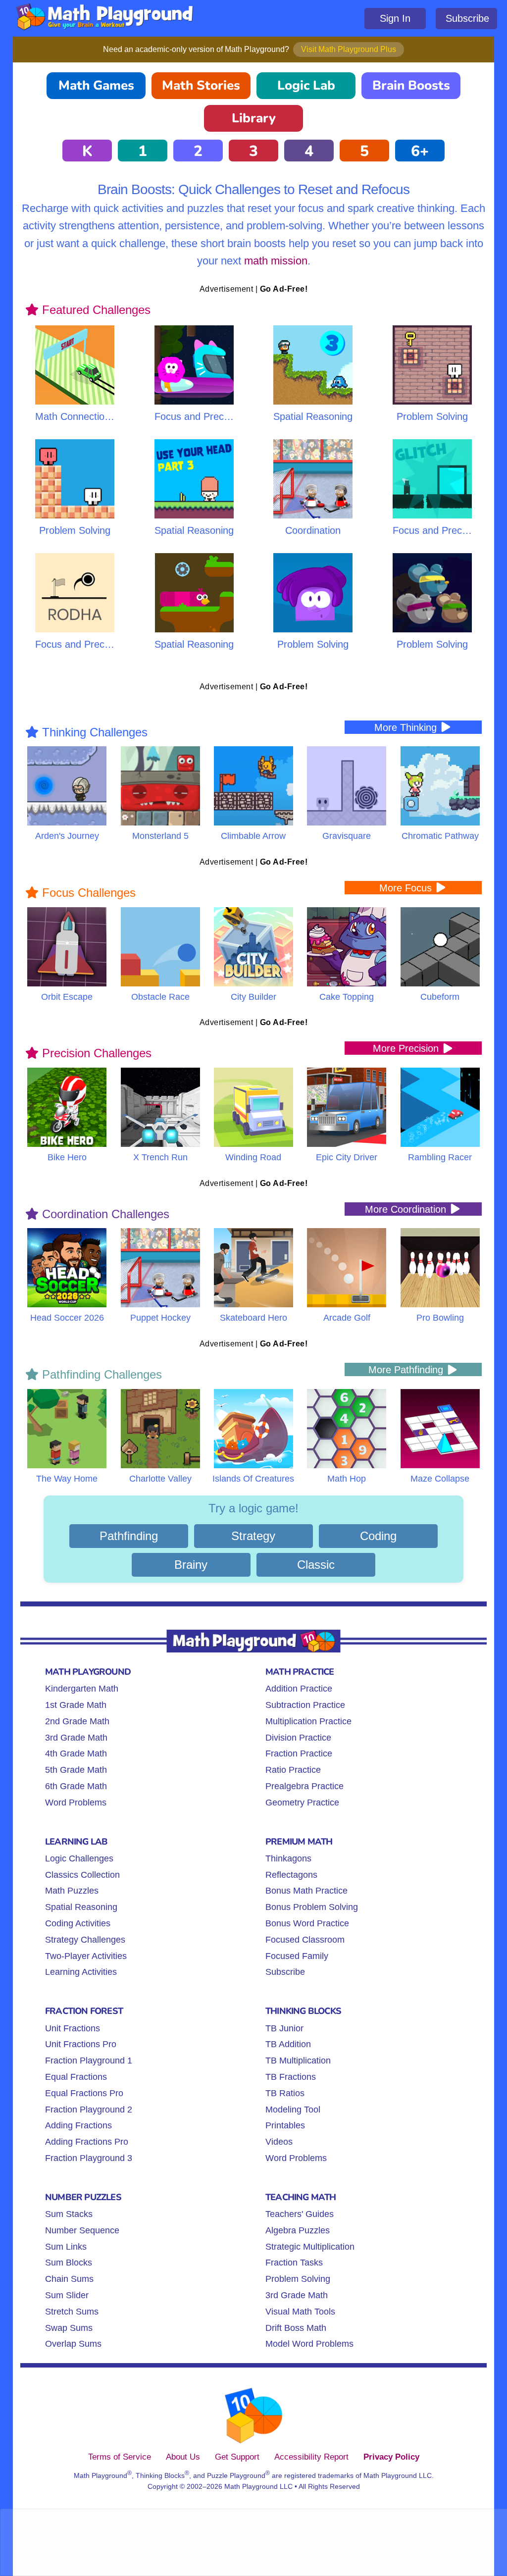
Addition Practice (299, 1689)
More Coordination (407, 1209)
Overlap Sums (73, 2344)
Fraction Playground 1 (89, 2061)
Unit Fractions (73, 2028)
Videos (279, 2142)
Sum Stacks (69, 2214)
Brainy (191, 1565)
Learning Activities (81, 1972)
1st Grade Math (76, 1705)
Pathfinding (129, 1536)
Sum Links (66, 2247)
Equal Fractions (76, 2077)
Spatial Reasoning (81, 1907)
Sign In (395, 18)
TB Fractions (291, 2077)
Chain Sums (69, 2279)
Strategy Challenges (85, 1940)
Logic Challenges (79, 1858)
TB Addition (288, 2044)
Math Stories (201, 85)
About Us (183, 2457)
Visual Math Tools (300, 2312)
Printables (285, 2125)
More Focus (407, 888)
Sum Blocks (69, 2263)
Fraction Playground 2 (89, 2110)
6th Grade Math (76, 1786)
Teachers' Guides (300, 2214)
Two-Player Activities (86, 1956)
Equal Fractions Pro (84, 2093)
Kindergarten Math (82, 1689)
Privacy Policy (391, 2457)
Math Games (96, 85)
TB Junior (284, 2028)
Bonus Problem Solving (312, 1907)
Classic (316, 1565)
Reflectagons (291, 1875)
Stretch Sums (72, 2312)
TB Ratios (285, 2093)
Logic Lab (306, 85)
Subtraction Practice (305, 1705)
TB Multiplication (298, 2061)
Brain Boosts (411, 85)
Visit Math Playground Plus (349, 49)
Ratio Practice (293, 1770)
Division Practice (298, 1738)
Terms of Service (120, 2457)
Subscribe (467, 18)
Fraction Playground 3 (89, 2158)
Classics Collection (82, 1875)
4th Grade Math (76, 1753)
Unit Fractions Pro (81, 2044)
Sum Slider (67, 2295)
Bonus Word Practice (307, 1923)
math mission (276, 261)
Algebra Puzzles (298, 2230)
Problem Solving (298, 2279)
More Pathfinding (407, 1370)
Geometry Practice (302, 1803)
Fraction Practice (299, 1753)
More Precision (407, 1048)
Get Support (237, 2457)
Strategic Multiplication (310, 2247)
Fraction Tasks (294, 2263)
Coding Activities (78, 1923)
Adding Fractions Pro (87, 2142)
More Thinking (407, 727)
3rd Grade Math (76, 1738)
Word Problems (76, 1803)
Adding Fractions (78, 2125)
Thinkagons (288, 1858)
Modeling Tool (293, 2110)
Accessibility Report (311, 2457)
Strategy (253, 1536)
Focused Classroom (305, 1940)
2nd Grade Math (77, 1721)
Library (254, 118)
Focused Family (297, 1956)
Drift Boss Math (296, 2328)
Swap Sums (69, 2328)
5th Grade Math (76, 1770)
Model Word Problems (309, 2344)
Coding (378, 1536)
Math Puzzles (72, 1891)
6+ (420, 151)
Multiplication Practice (308, 1721)
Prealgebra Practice (304, 1786)
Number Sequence (82, 2230)
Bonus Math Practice (306, 1891)
